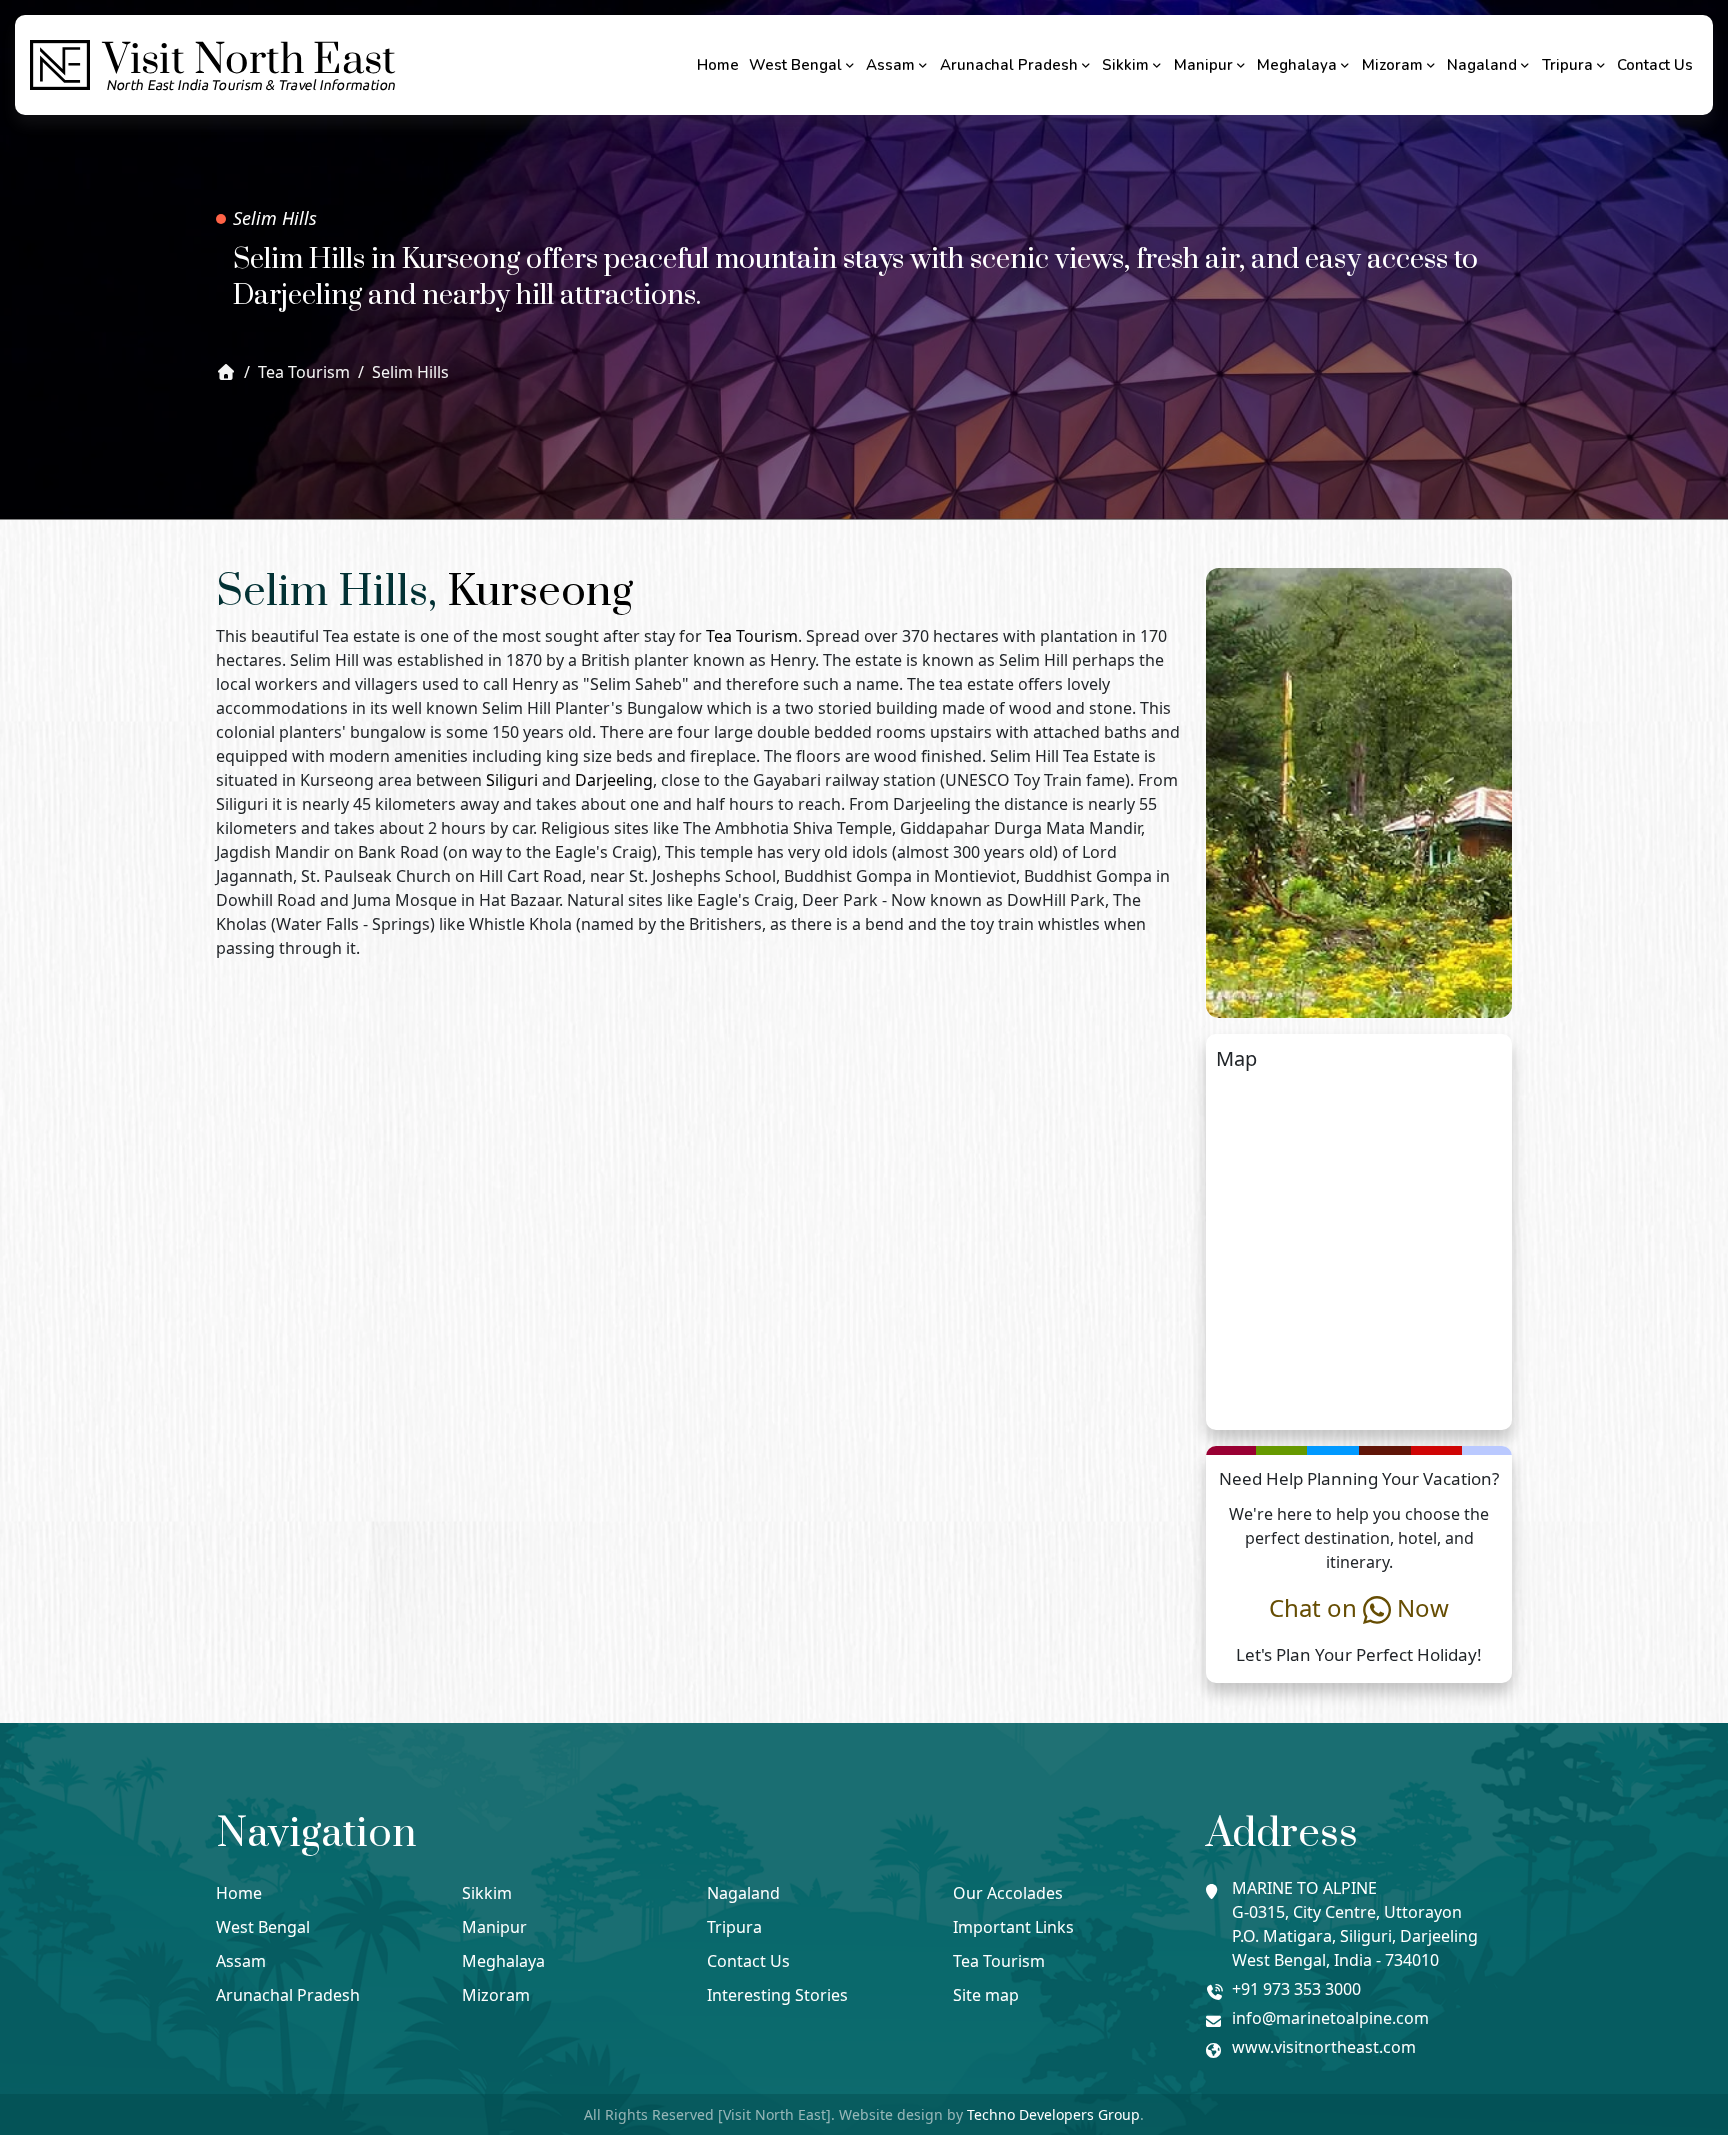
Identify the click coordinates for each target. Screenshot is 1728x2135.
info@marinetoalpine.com (1330, 2018)
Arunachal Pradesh (1009, 65)
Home (718, 65)
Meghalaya (1297, 65)
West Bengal (795, 65)
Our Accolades (1008, 1893)
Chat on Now (1359, 1607)
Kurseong (540, 592)
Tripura (1567, 65)
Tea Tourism (752, 636)
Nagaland (1482, 65)
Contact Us (1655, 65)
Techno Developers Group (1053, 2114)
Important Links (1013, 1927)
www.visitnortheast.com (1324, 2047)
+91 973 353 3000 (1296, 1989)
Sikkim (1125, 65)
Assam (890, 65)
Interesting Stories (777, 1995)
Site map (986, 1995)
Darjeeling (614, 780)
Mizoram (1392, 65)
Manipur (1203, 65)
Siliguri (512, 780)
